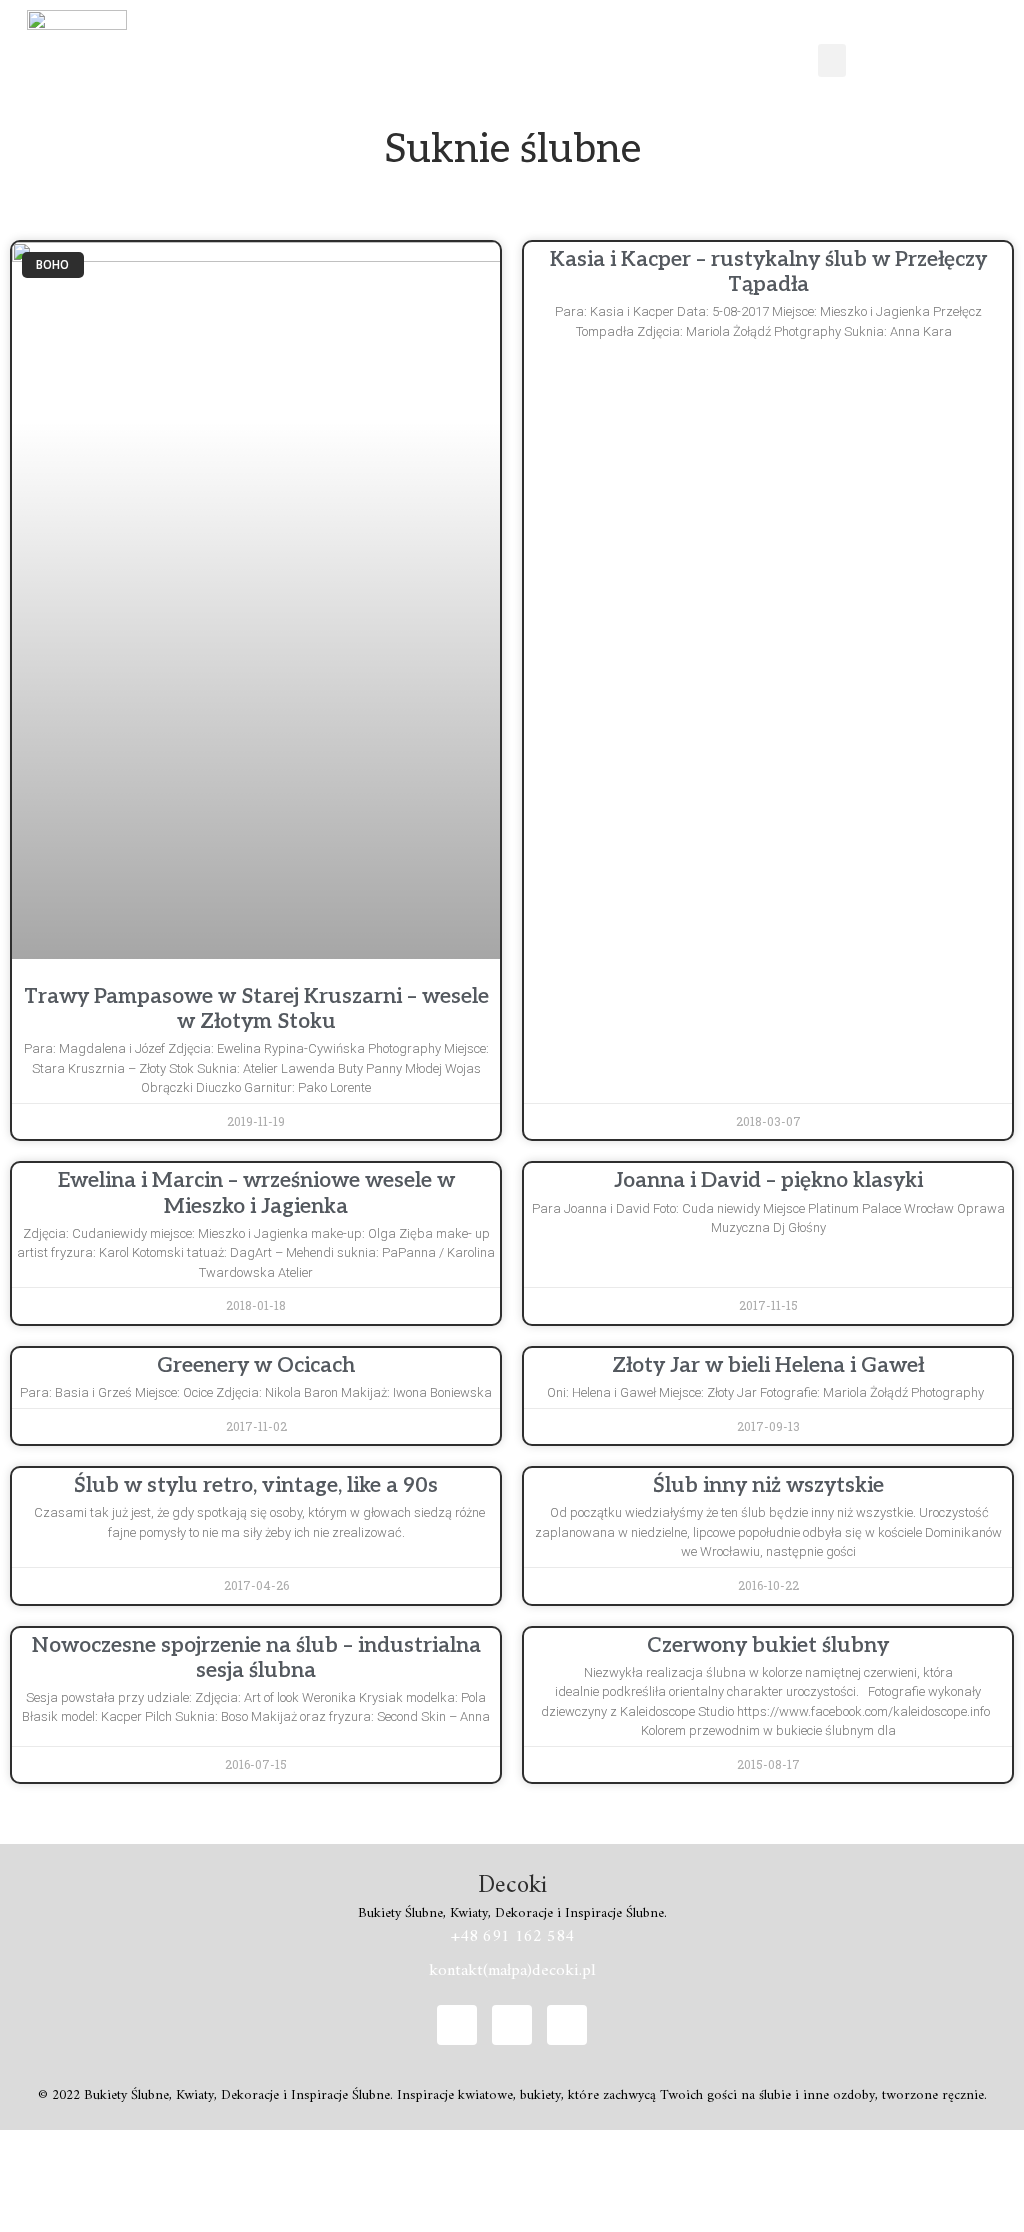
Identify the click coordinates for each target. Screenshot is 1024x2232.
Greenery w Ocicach (256, 1365)
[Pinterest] (567, 2025)
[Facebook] (457, 2025)
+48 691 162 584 (512, 1937)
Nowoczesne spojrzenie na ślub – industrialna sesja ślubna (256, 1658)
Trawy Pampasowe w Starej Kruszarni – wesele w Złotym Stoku (256, 1009)
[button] (832, 60)
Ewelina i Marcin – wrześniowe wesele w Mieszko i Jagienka (256, 1193)
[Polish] (910, 57)
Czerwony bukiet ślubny (768, 1645)
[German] (884, 57)
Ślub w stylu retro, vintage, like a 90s (256, 1485)
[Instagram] (512, 2025)
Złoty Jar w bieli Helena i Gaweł (768, 1365)
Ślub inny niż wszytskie (768, 1485)
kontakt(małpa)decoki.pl (512, 1971)
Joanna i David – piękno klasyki (768, 1180)
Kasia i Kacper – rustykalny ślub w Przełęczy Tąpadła (768, 272)
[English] (858, 57)
